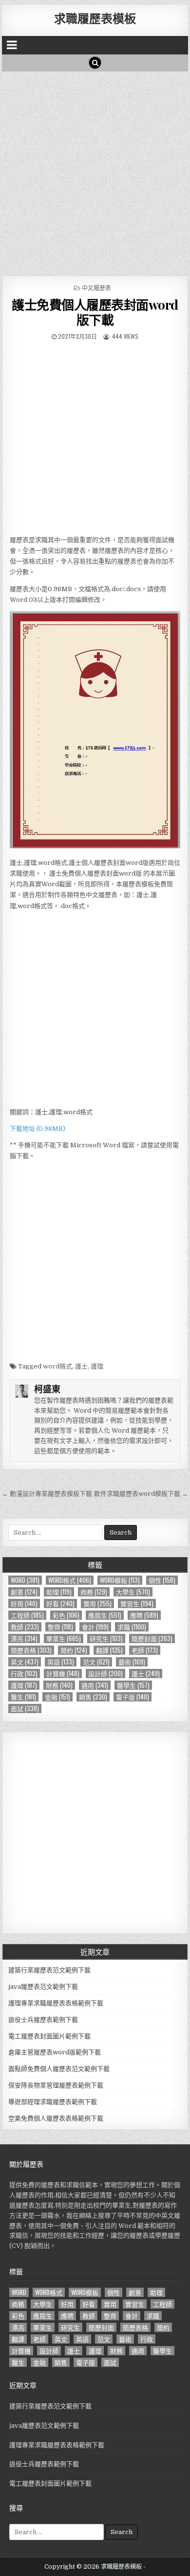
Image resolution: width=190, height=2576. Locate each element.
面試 (25, 1709)
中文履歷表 (96, 288)
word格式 (57, 1366)
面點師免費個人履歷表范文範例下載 (59, 2069)
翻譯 (109, 1650)
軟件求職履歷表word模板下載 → (141, 1494)
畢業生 (64, 1638)
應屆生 (105, 1615)
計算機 (63, 1674)
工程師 (27, 1615)
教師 (25, 1627)
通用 (95, 1685)
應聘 (144, 1615)
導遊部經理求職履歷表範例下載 (53, 2102)
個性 (162, 1580)
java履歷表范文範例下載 (43, 1987)
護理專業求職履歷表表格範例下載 (56, 2003)
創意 (24, 1592)
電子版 (133, 1697)
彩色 (66, 1615)
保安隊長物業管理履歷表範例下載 (56, 2085)
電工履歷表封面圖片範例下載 (49, 2036)
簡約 (74, 1650)
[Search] (95, 63)
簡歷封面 (152, 1638)
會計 (95, 1627)
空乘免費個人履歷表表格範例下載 (56, 2118)
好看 (60, 1603)
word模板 (120, 1580)
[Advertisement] (95, 171)
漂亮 (24, 1638)
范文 (96, 1662)
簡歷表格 (31, 1650)
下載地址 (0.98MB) (38, 1129)
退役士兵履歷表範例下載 (43, 2020)
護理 (97, 1366)
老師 (145, 1650)
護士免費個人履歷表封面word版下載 (95, 312)
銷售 (93, 1697)
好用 (24, 1603)
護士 (81, 1366)
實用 (97, 1603)
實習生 (137, 1603)
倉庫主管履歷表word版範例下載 (55, 2052)
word (25, 1580)
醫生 (23, 1697)
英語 (61, 1662)
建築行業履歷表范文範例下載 (49, 1970)
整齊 (60, 1627)
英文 (25, 1662)
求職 (132, 1627)
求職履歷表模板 (95, 18)
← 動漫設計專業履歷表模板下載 (47, 1494)
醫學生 (133, 1685)
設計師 (105, 1674)
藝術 (132, 1662)
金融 (57, 1697)
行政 (24, 1674)
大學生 (133, 1592)
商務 (94, 1592)
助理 (59, 1592)
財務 (59, 1685)
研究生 (106, 1638)
